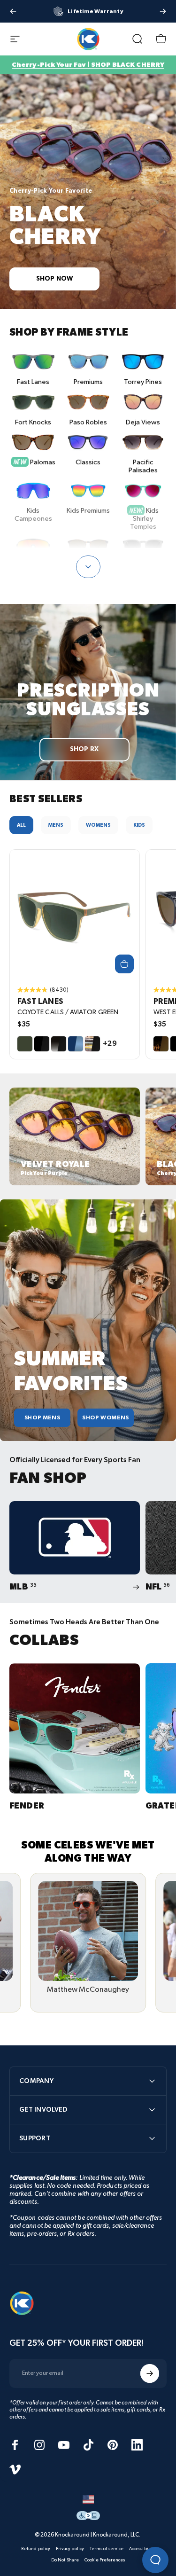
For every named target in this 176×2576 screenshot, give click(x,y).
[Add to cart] (124, 964)
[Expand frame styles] (88, 567)
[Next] (163, 11)
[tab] (21, 825)
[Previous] (13, 11)
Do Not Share (65, 2560)
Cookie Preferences (105, 2560)
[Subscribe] (150, 2373)
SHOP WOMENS (106, 1418)
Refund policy (36, 2549)
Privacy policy (70, 2549)
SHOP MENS (42, 1418)
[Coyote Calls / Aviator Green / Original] (75, 915)
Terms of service (107, 2549)
